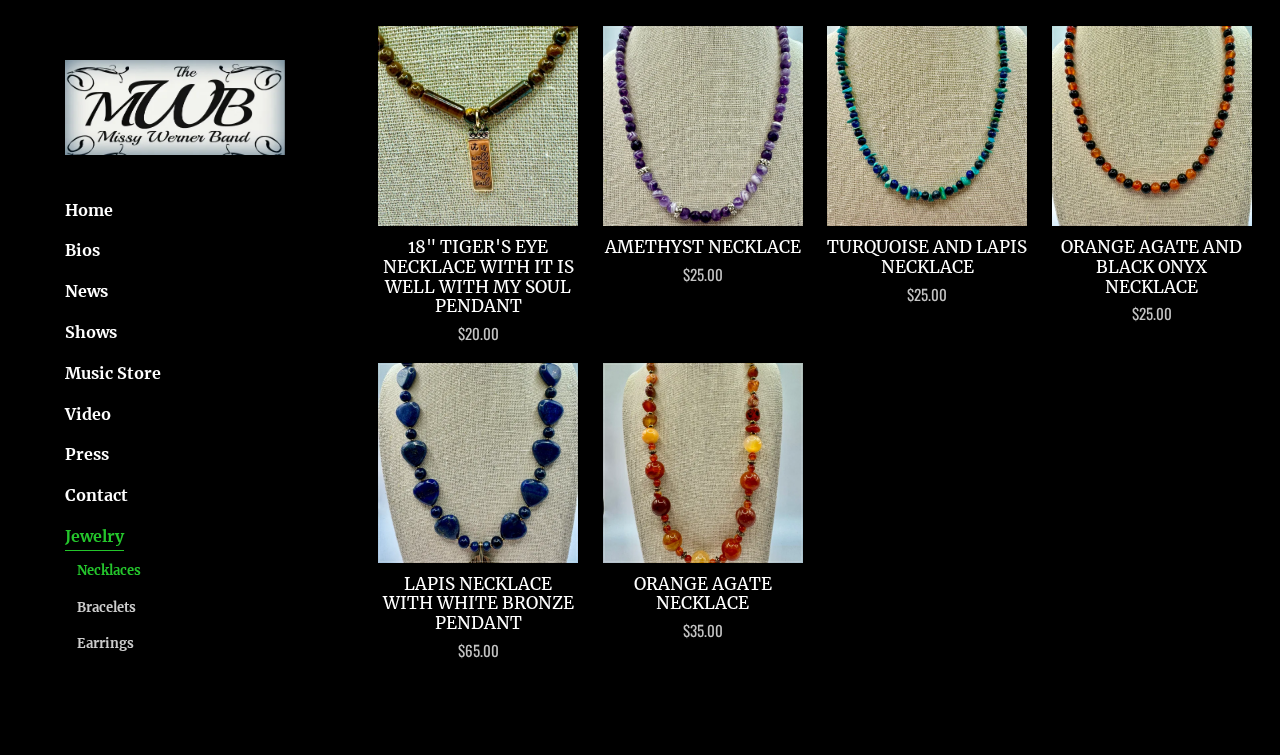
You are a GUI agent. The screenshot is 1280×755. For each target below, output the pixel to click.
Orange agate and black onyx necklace (1151, 267)
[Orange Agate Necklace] (703, 463)
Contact (96, 495)
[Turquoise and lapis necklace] (927, 126)
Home (89, 210)
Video (88, 414)
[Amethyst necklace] (703, 126)
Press (87, 454)
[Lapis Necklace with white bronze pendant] (478, 463)
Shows (91, 332)
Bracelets (106, 607)
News (86, 291)
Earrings (105, 643)
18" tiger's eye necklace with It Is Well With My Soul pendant (478, 277)
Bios (82, 250)
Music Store (113, 373)
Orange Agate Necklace (703, 594)
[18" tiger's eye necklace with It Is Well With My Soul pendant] (478, 126)
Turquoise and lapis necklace (927, 257)
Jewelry (94, 536)
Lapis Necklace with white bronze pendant (478, 604)
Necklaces (109, 570)
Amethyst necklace (703, 247)
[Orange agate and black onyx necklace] (1152, 126)
